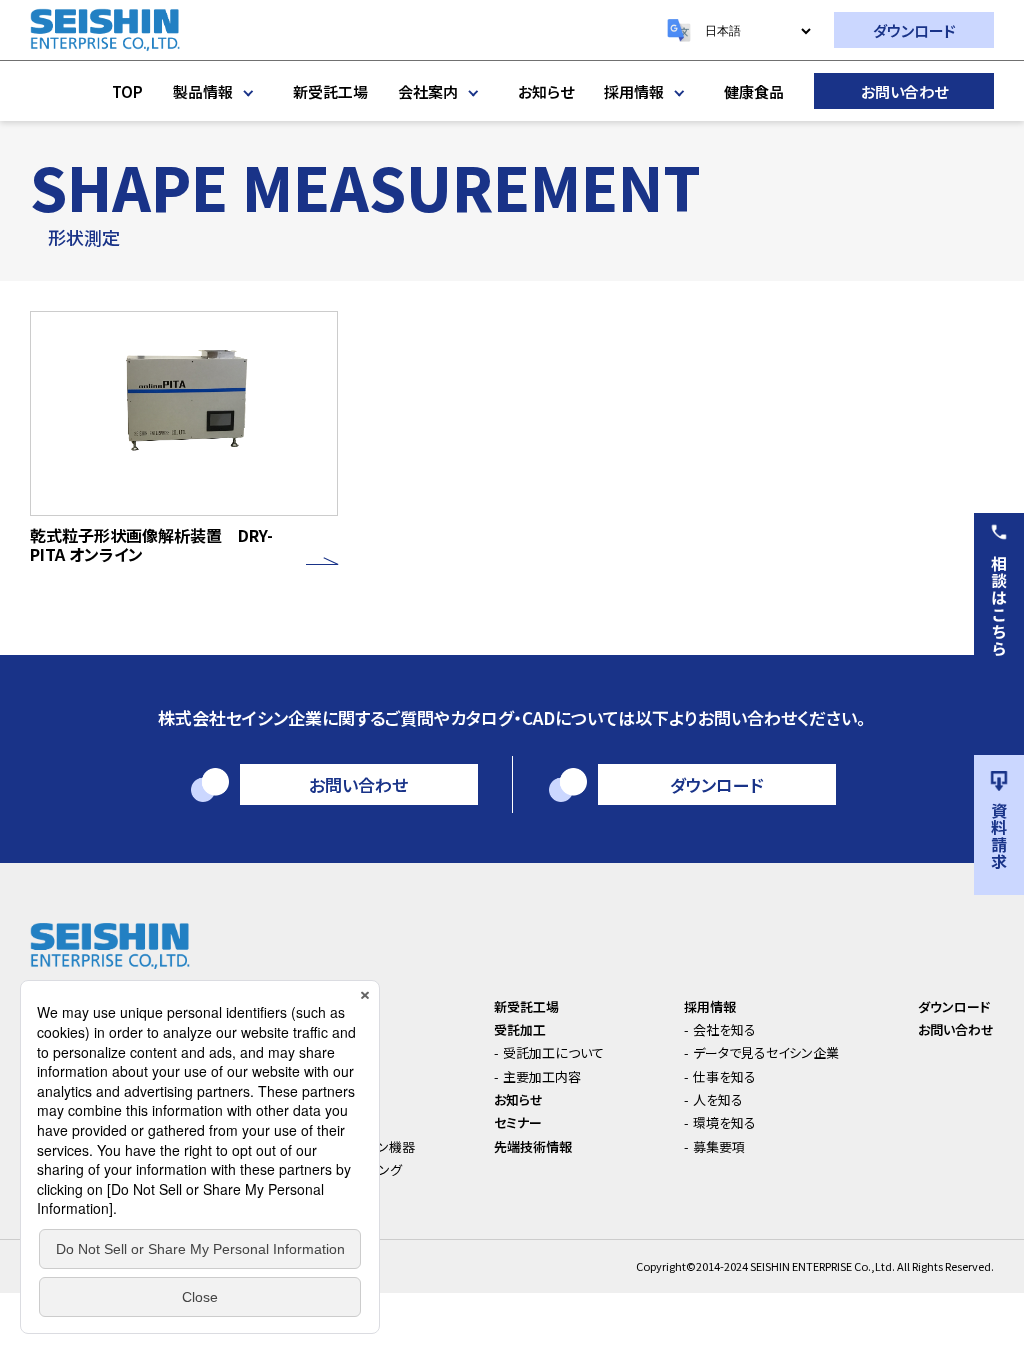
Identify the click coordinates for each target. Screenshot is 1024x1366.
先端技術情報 (533, 1146)
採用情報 (634, 91)
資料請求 (999, 836)
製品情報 (203, 91)
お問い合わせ (904, 91)
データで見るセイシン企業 (766, 1052)
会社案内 (428, 91)
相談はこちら (999, 606)
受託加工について (553, 1052)
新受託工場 (330, 91)
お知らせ (546, 91)
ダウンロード (914, 30)
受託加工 (520, 1029)
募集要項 (719, 1146)
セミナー (518, 1122)
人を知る (718, 1099)
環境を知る (724, 1122)
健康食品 (754, 91)
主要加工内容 (542, 1076)
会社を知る (724, 1029)
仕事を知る (724, 1076)
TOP (127, 91)
